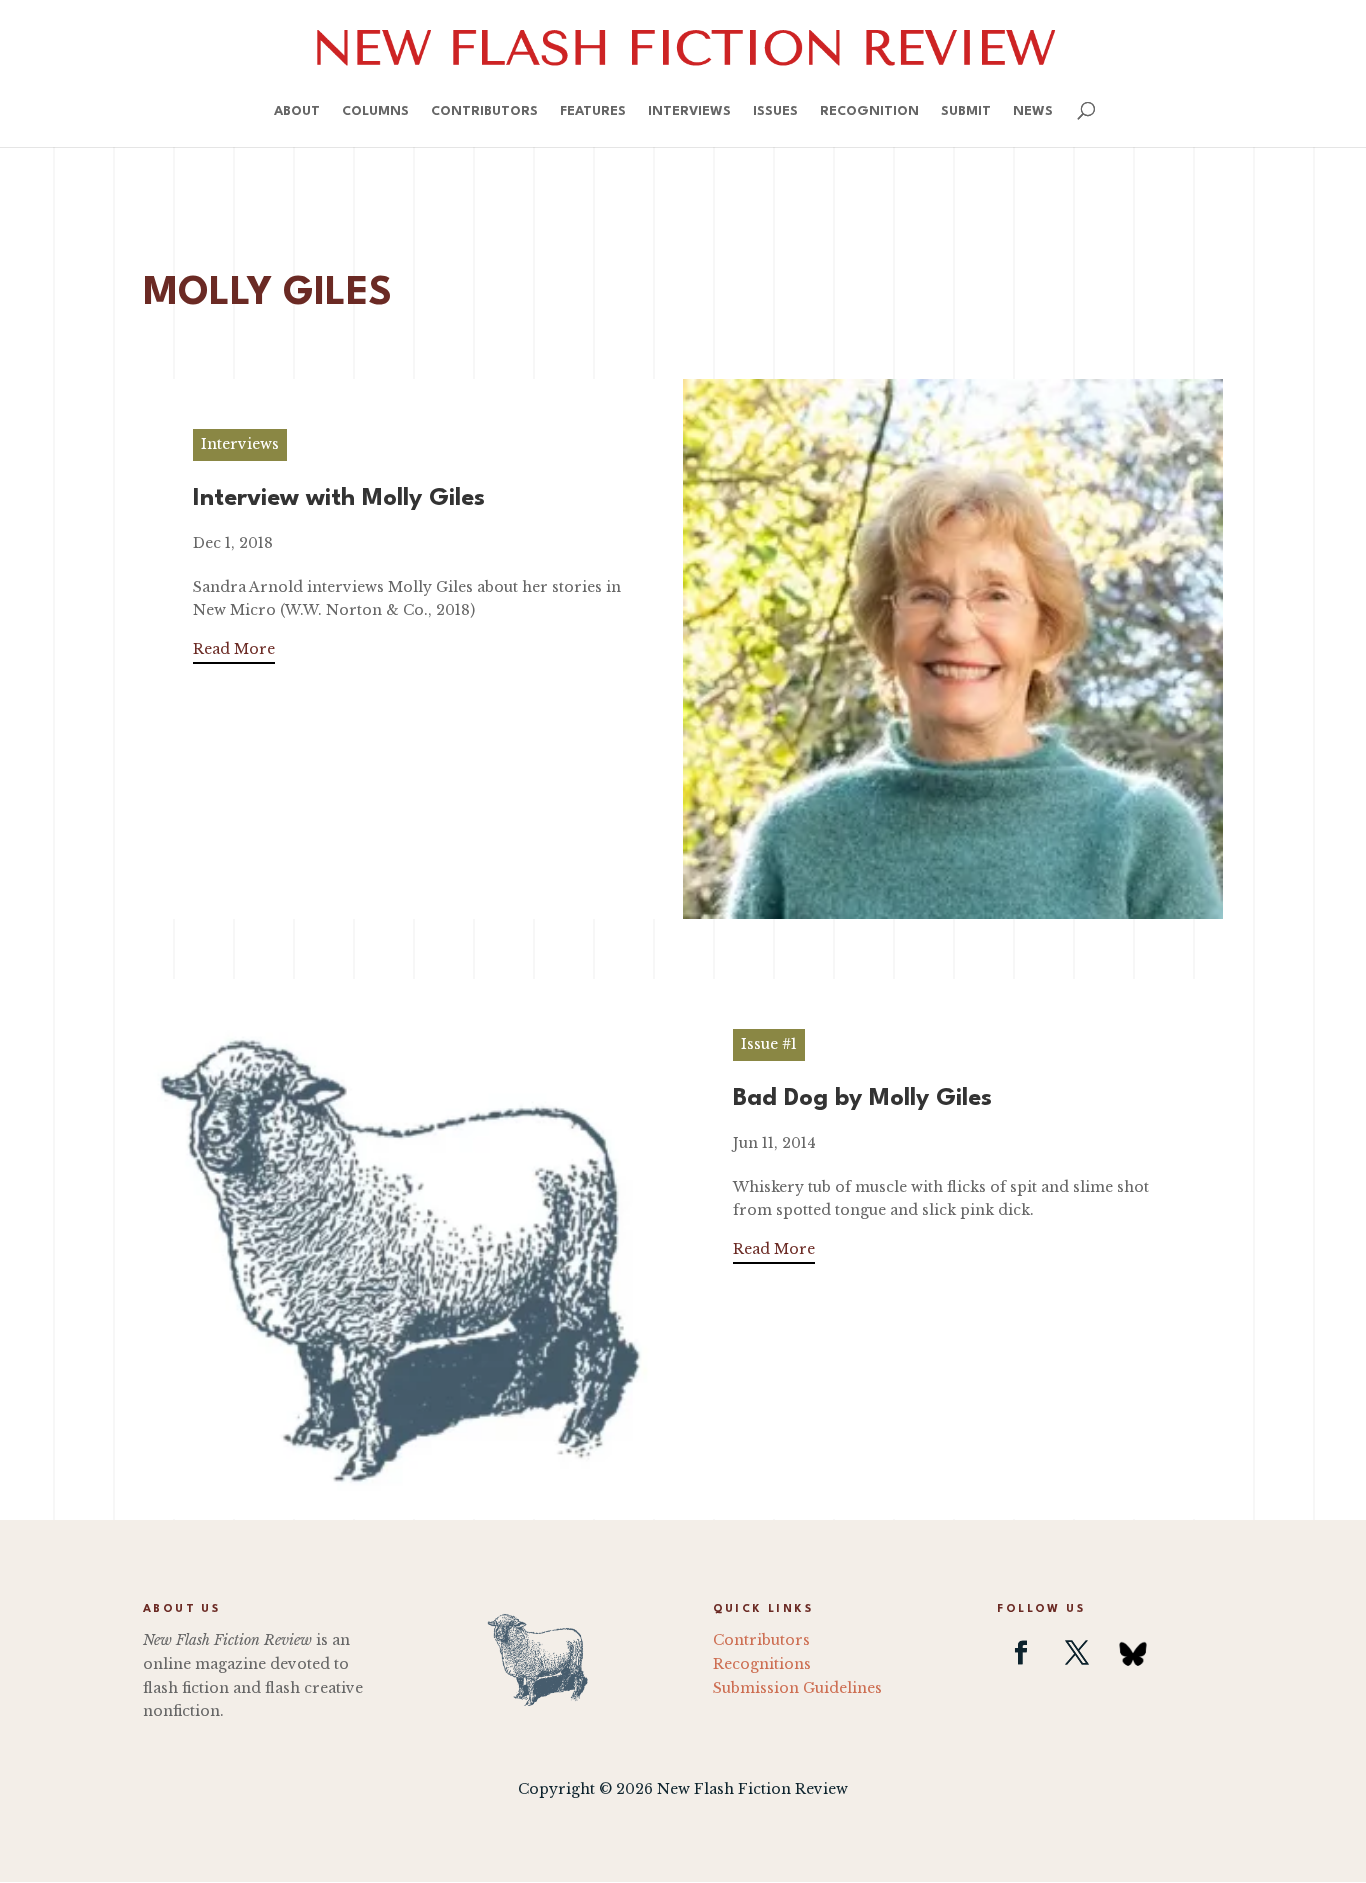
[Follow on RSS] (1133, 1653)
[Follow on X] (1077, 1653)
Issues (775, 111)
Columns (375, 111)
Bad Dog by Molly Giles (862, 1099)
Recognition (869, 111)
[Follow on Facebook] (1021, 1653)
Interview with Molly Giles (339, 499)
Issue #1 (769, 1044)
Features (593, 111)
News (1033, 111)
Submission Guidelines (797, 1688)
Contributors (484, 111)
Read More (234, 649)
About (297, 111)
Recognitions (762, 1664)
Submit (966, 111)
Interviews (689, 111)
